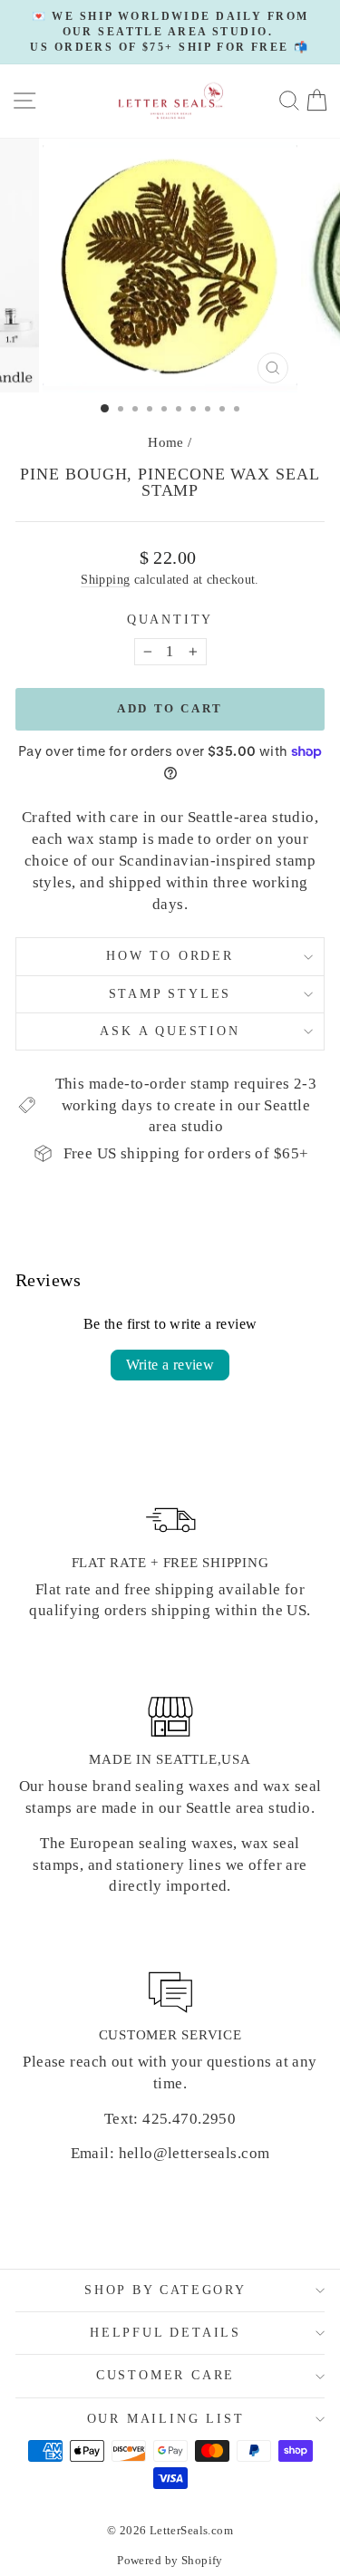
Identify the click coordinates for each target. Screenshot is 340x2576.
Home (166, 442)
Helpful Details (165, 2333)
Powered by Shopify (170, 2560)
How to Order (170, 956)
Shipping (105, 579)
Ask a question (170, 1031)
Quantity (170, 620)
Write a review (170, 1365)
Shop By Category (165, 2290)
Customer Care (165, 2375)
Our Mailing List (166, 2419)
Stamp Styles (170, 994)
